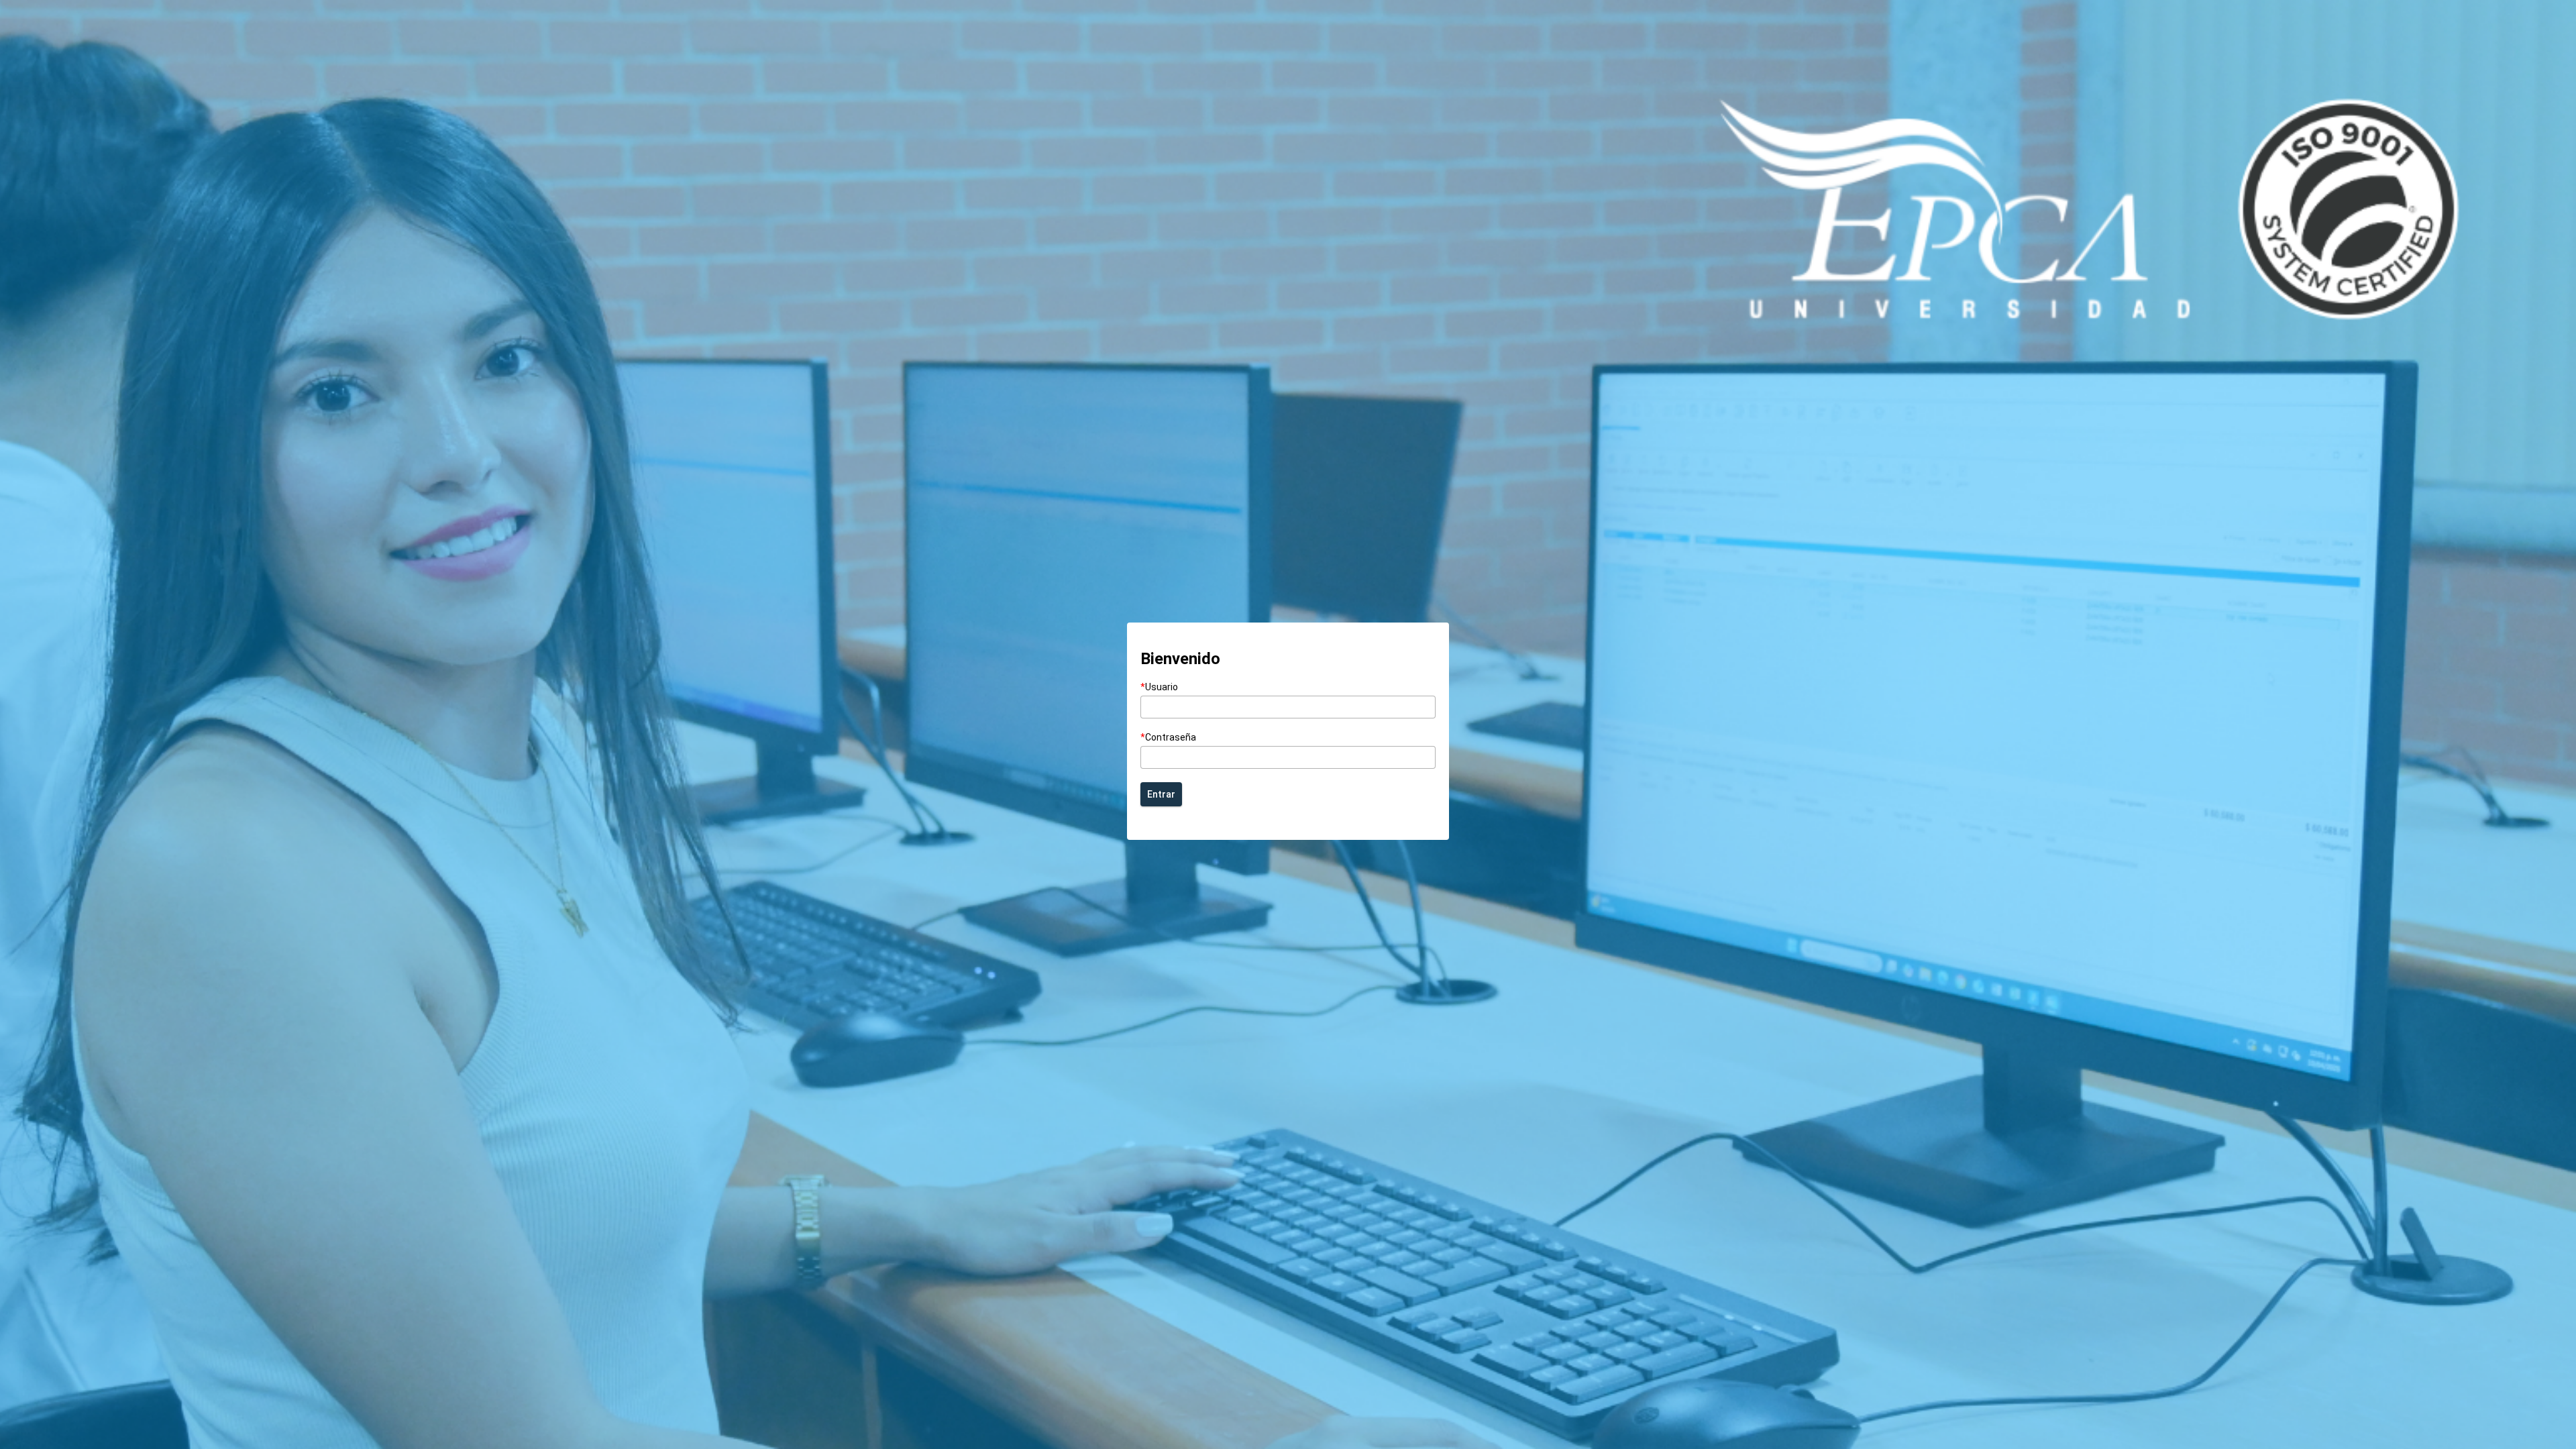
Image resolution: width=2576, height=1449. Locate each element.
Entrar (1161, 794)
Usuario (1159, 687)
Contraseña (1168, 737)
